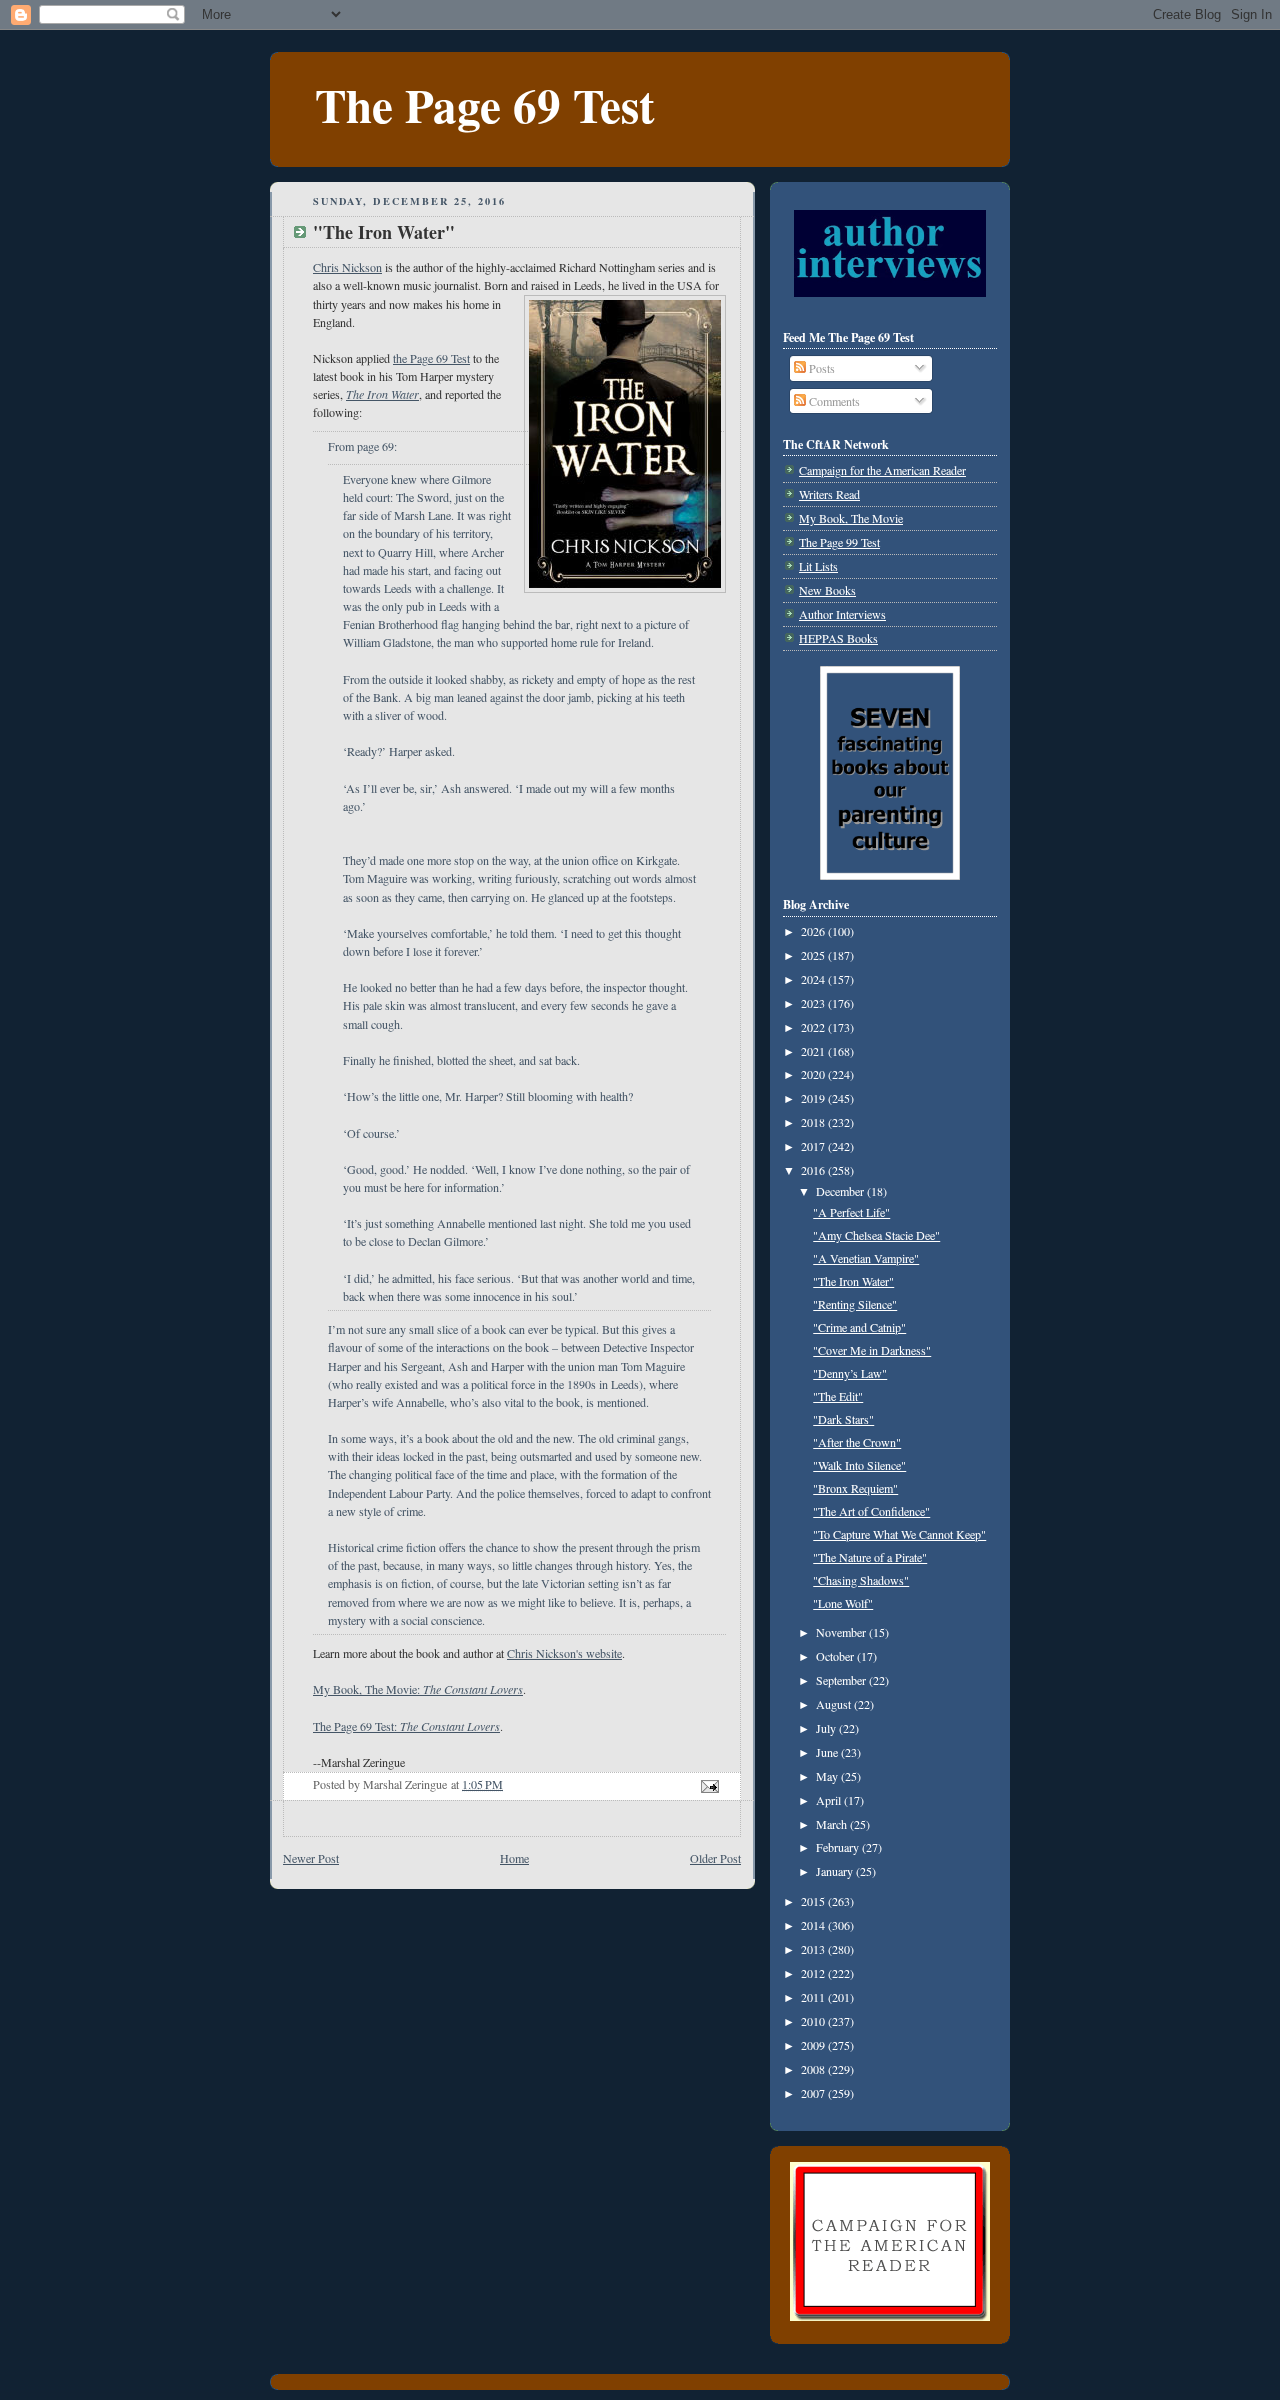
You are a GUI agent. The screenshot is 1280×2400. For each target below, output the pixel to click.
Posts (820, 368)
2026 (814, 931)
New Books (827, 590)
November (842, 1632)
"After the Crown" (857, 1442)
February (839, 1847)
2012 (814, 1973)
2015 (814, 1901)
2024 (814, 979)
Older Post (715, 1858)
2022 (814, 1027)
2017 (814, 1146)
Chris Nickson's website (564, 1653)
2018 (814, 1122)
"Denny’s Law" (850, 1373)
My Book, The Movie (851, 518)
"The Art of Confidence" (871, 1511)
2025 (814, 955)
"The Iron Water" (853, 1281)
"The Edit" (838, 1396)
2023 (814, 1003)
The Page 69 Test (485, 104)
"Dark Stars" (843, 1419)
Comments (833, 401)
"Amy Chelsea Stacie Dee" (876, 1235)
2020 (814, 1074)
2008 (814, 2069)
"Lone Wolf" (843, 1603)
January (836, 1871)
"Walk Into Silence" (859, 1465)
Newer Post (311, 1858)
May (828, 1776)
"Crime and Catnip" (859, 1327)
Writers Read (829, 494)
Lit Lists (818, 566)
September (842, 1680)
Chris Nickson (347, 267)
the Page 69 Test (431, 358)
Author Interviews (842, 614)
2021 (814, 1051)
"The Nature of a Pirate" (870, 1557)
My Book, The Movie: (418, 1689)
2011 (814, 1997)
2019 (814, 1098)
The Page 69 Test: (406, 1726)
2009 (814, 2045)
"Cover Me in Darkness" (872, 1350)
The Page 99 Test (839, 542)
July (827, 1728)
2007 (814, 2093)
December (841, 1191)
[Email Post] (708, 1784)
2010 (814, 2021)
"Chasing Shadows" (861, 1580)
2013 (814, 1949)
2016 (814, 1170)
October (836, 1656)
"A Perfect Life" (851, 1212)
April (830, 1800)
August (835, 1704)
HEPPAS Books (838, 638)
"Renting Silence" (855, 1304)
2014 (814, 1925)
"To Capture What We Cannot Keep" (899, 1534)
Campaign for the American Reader (882, 470)
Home (514, 1858)
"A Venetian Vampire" (866, 1258)
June (828, 1752)
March (833, 1824)
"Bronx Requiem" (855, 1488)
